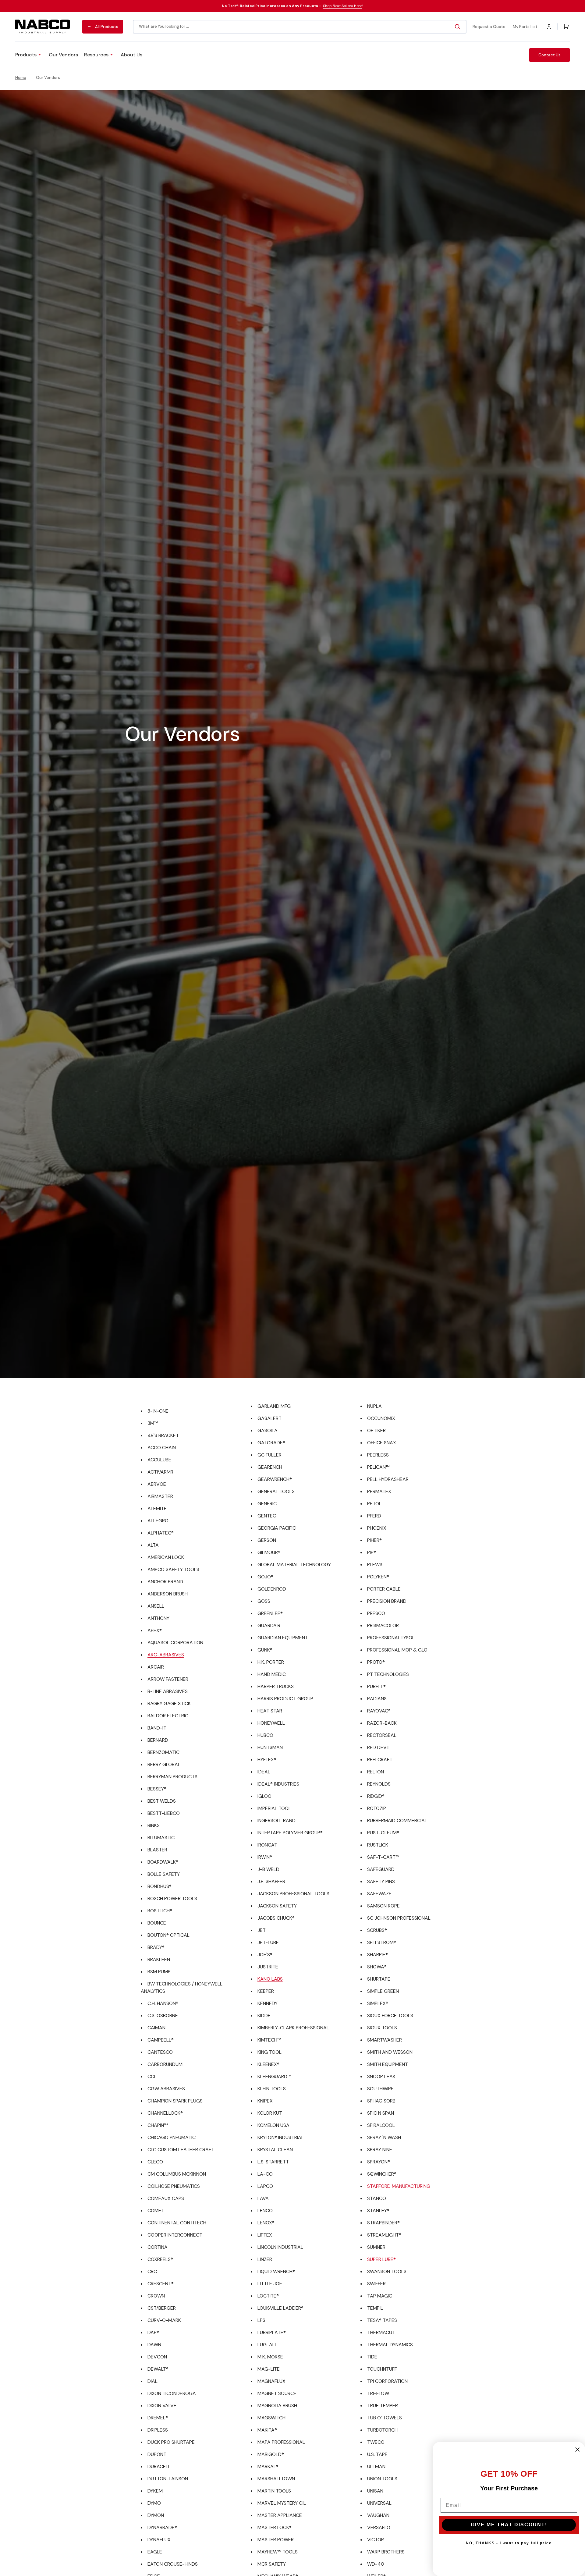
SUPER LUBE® (381, 2259)
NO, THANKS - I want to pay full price (509, 2543)
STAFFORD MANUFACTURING (399, 2186)
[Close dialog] (577, 2450)
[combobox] (300, 27)
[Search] (459, 27)
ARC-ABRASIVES (166, 1655)
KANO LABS (270, 1979)
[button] (549, 27)
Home (21, 78)
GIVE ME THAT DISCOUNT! (509, 2525)
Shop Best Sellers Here (343, 6)
